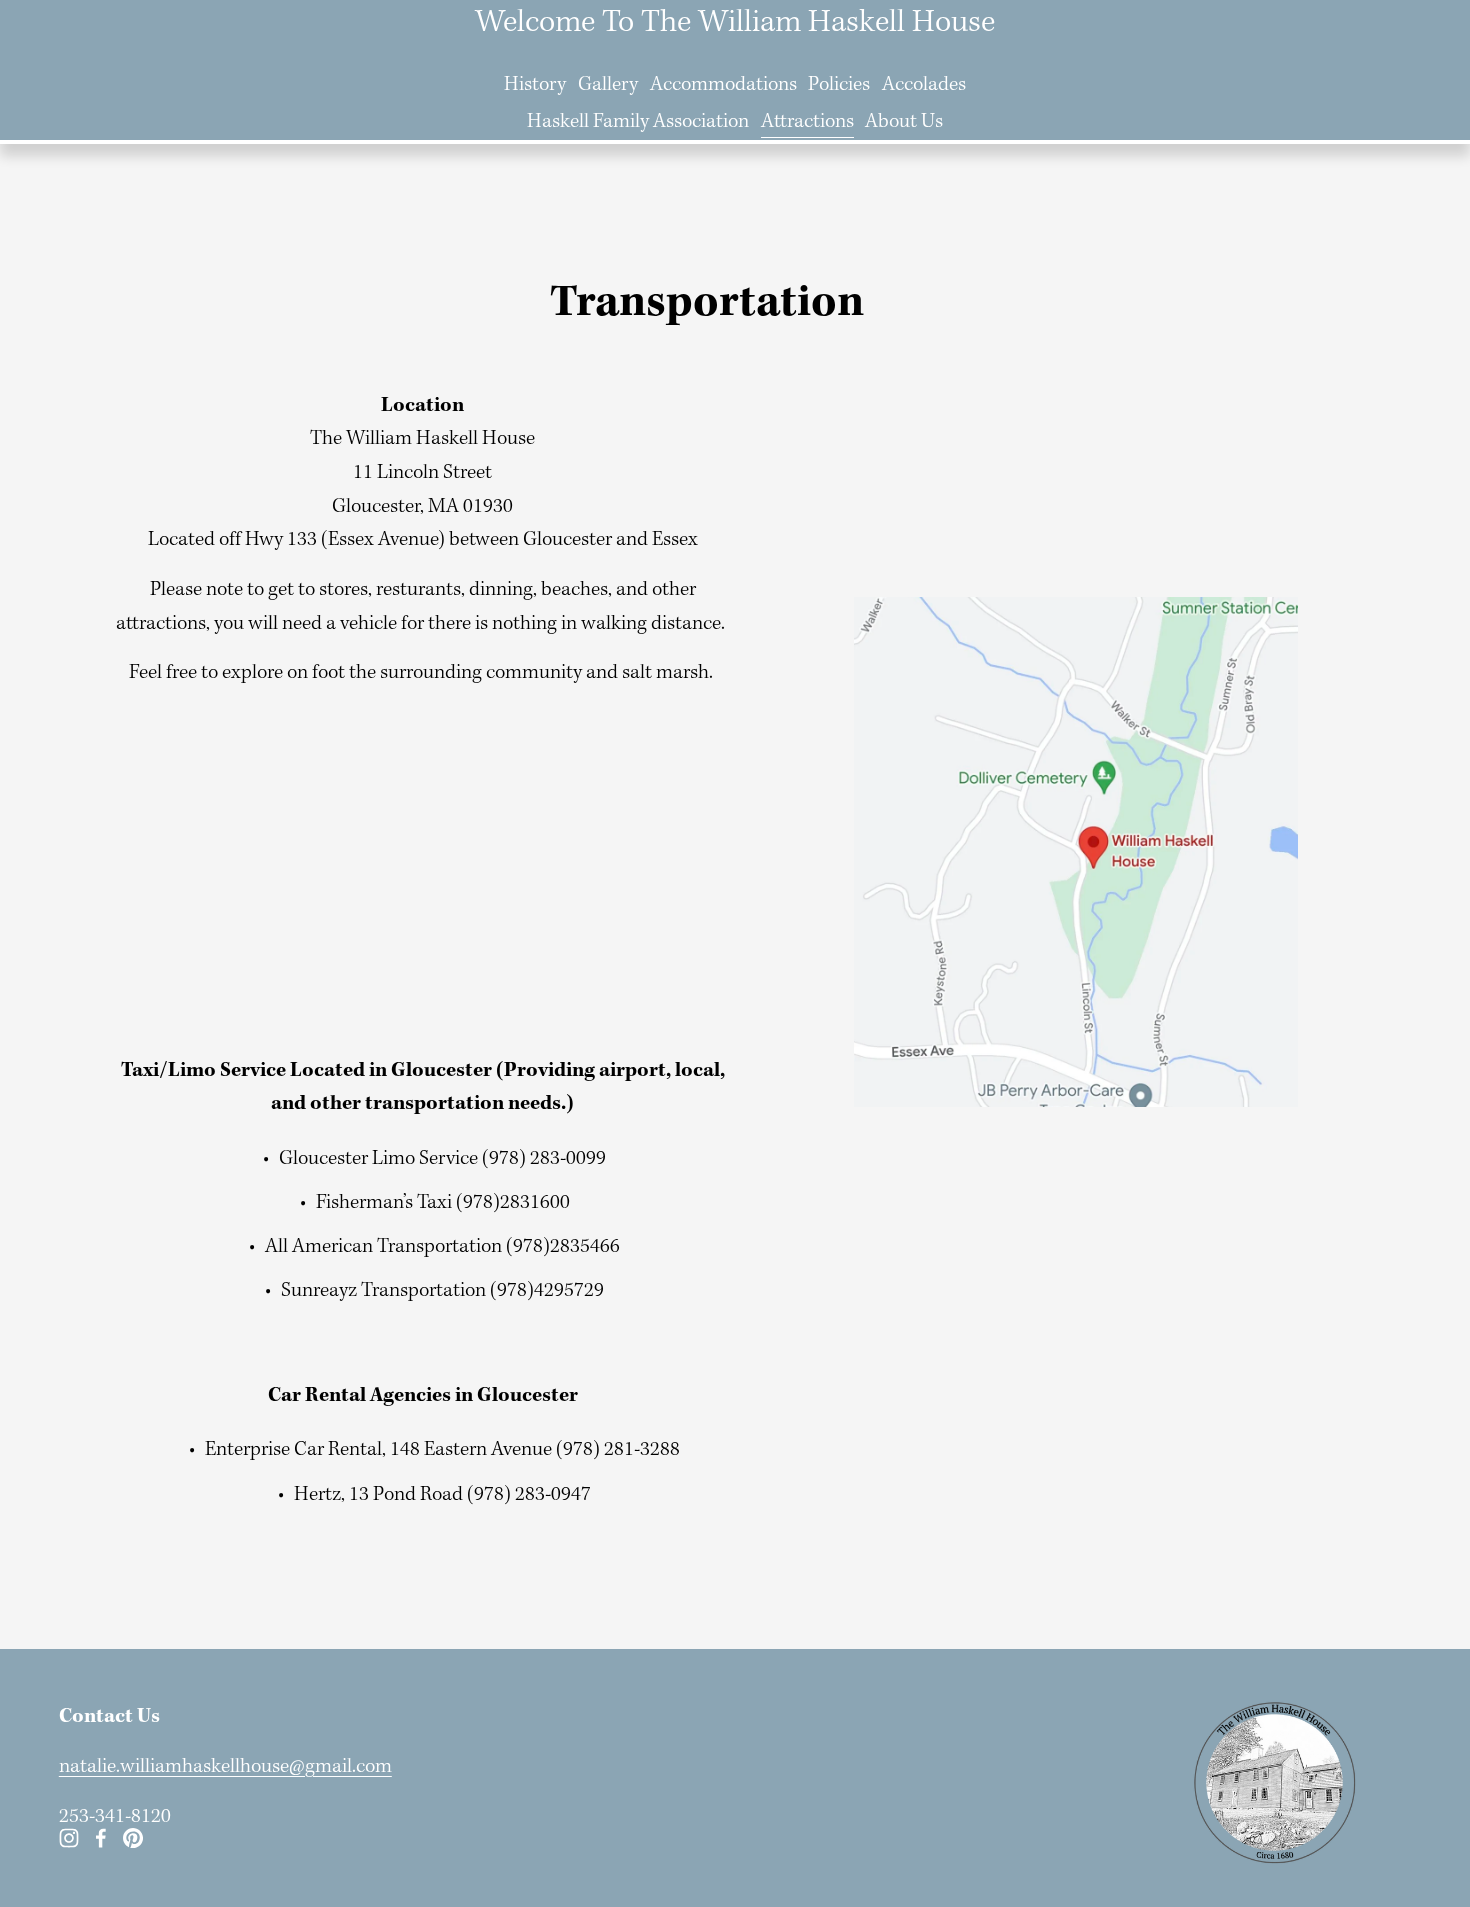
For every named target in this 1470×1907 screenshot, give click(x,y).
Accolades (924, 85)
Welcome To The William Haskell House (735, 23)
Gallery (608, 85)
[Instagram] (69, 1838)
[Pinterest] (133, 1838)
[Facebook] (101, 1838)
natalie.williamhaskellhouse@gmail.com (225, 1767)
